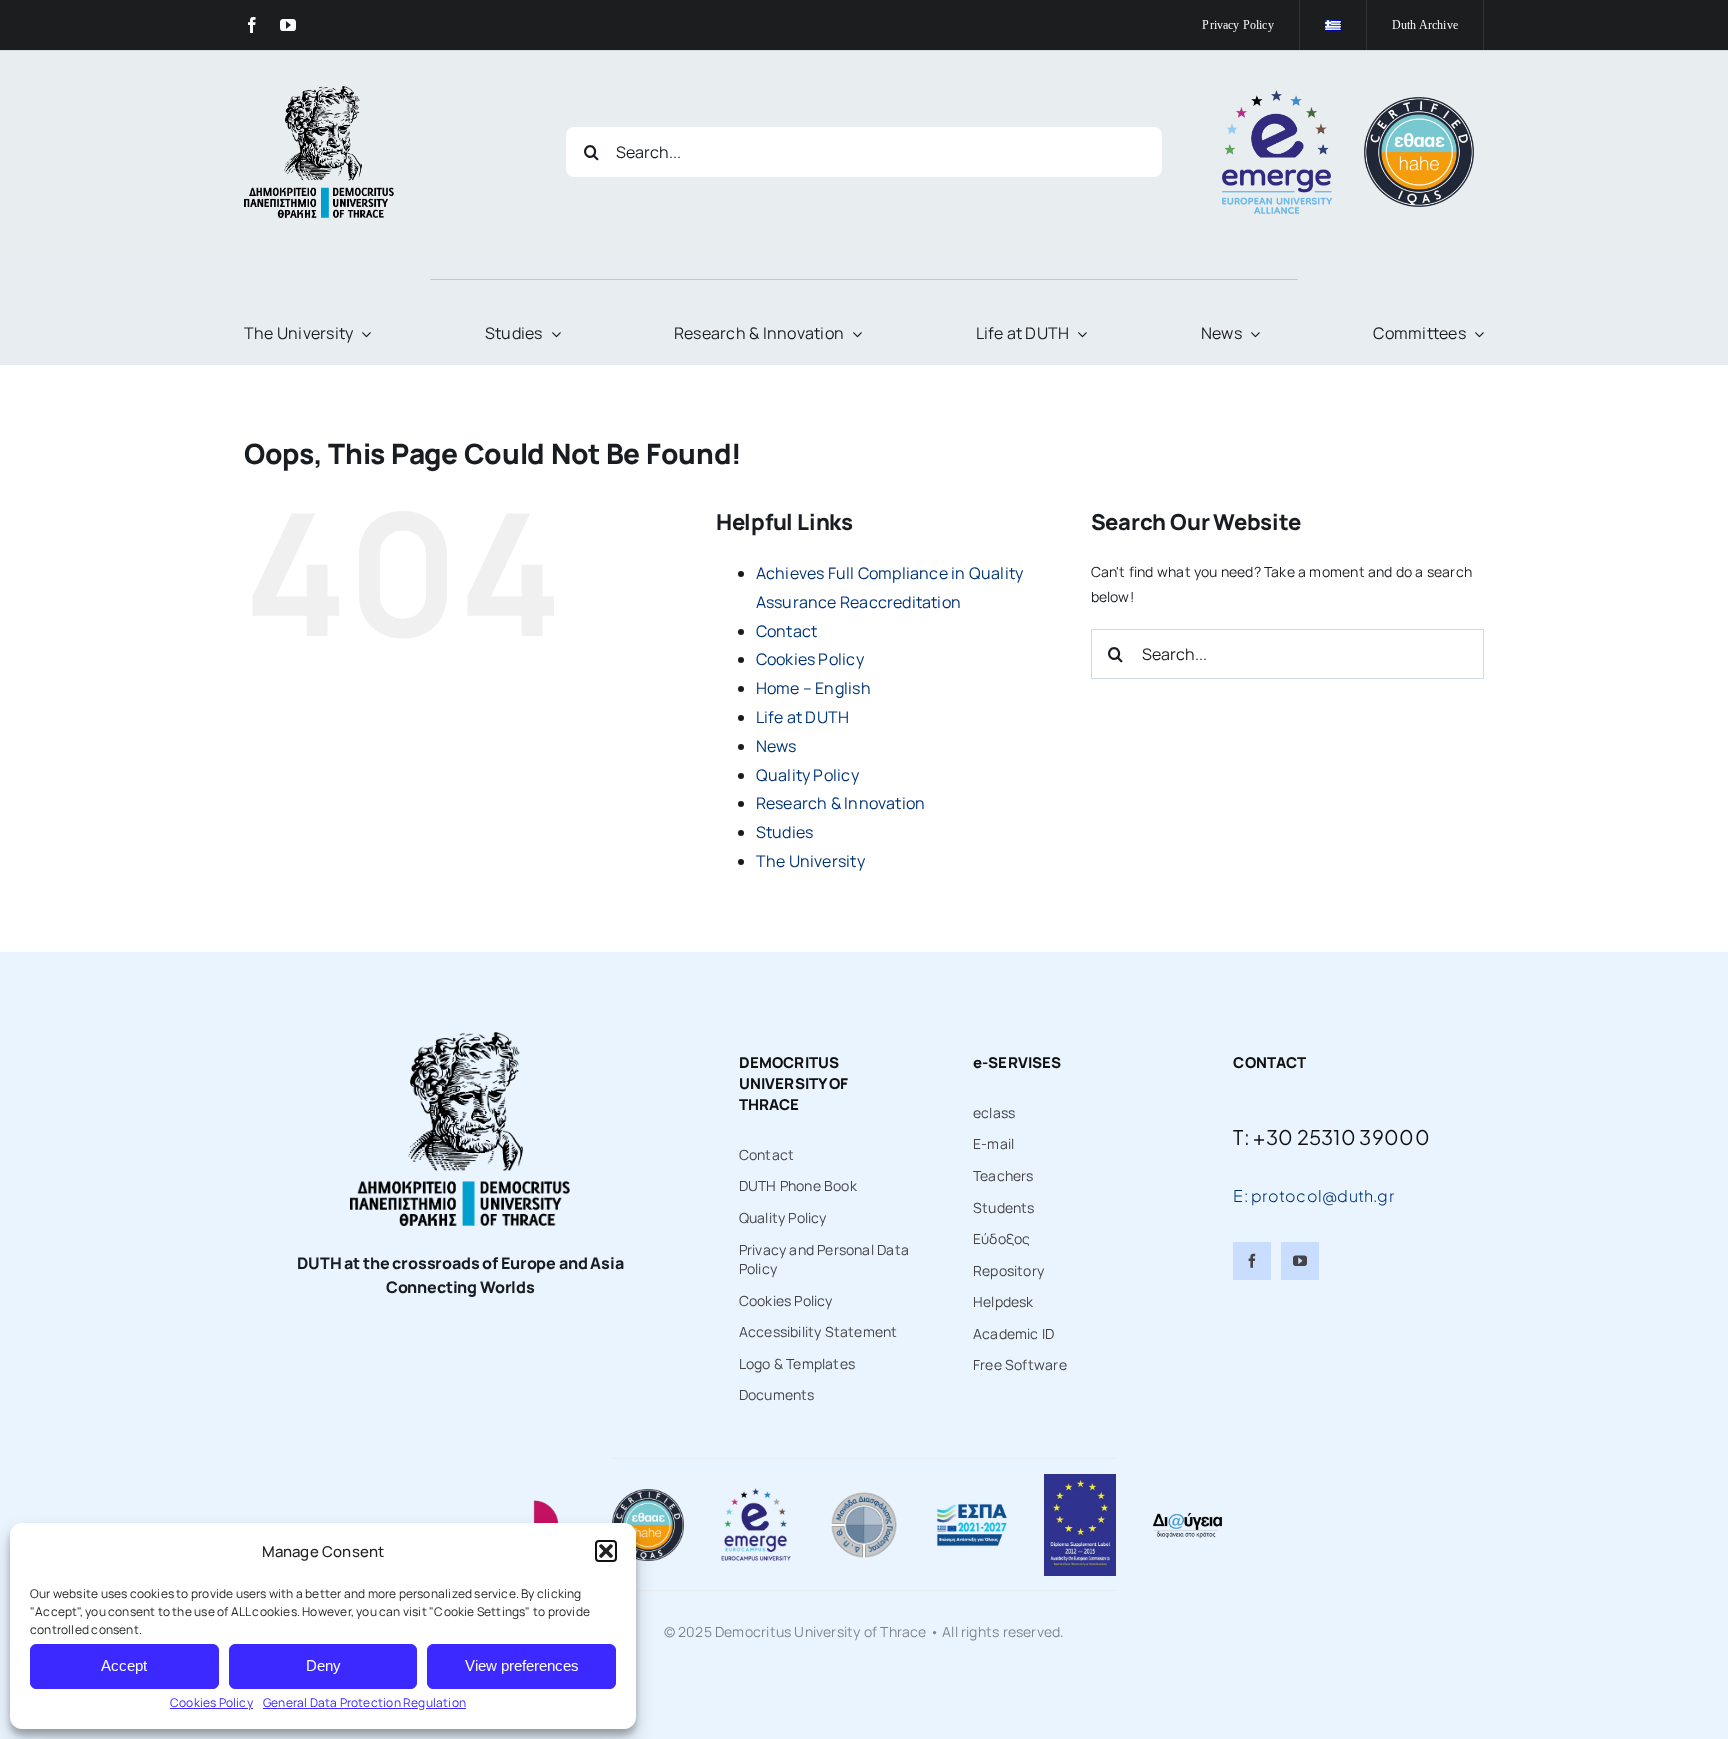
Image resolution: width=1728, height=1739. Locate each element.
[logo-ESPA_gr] (972, 1509)
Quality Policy (807, 775)
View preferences (522, 1665)
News (776, 746)
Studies (784, 832)
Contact (786, 631)
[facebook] (252, 25)
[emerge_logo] (1277, 96)
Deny (323, 1665)
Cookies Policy (211, 1702)
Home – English (813, 688)
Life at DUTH (803, 717)
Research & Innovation (840, 803)
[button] (606, 1551)
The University (810, 861)
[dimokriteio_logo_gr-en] (319, 92)
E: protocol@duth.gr (1313, 1195)
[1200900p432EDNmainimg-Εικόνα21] (864, 1495)
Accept (124, 1665)
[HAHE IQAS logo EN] (1419, 103)
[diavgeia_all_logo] (1187, 1517)
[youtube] (288, 25)
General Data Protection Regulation (364, 1702)
